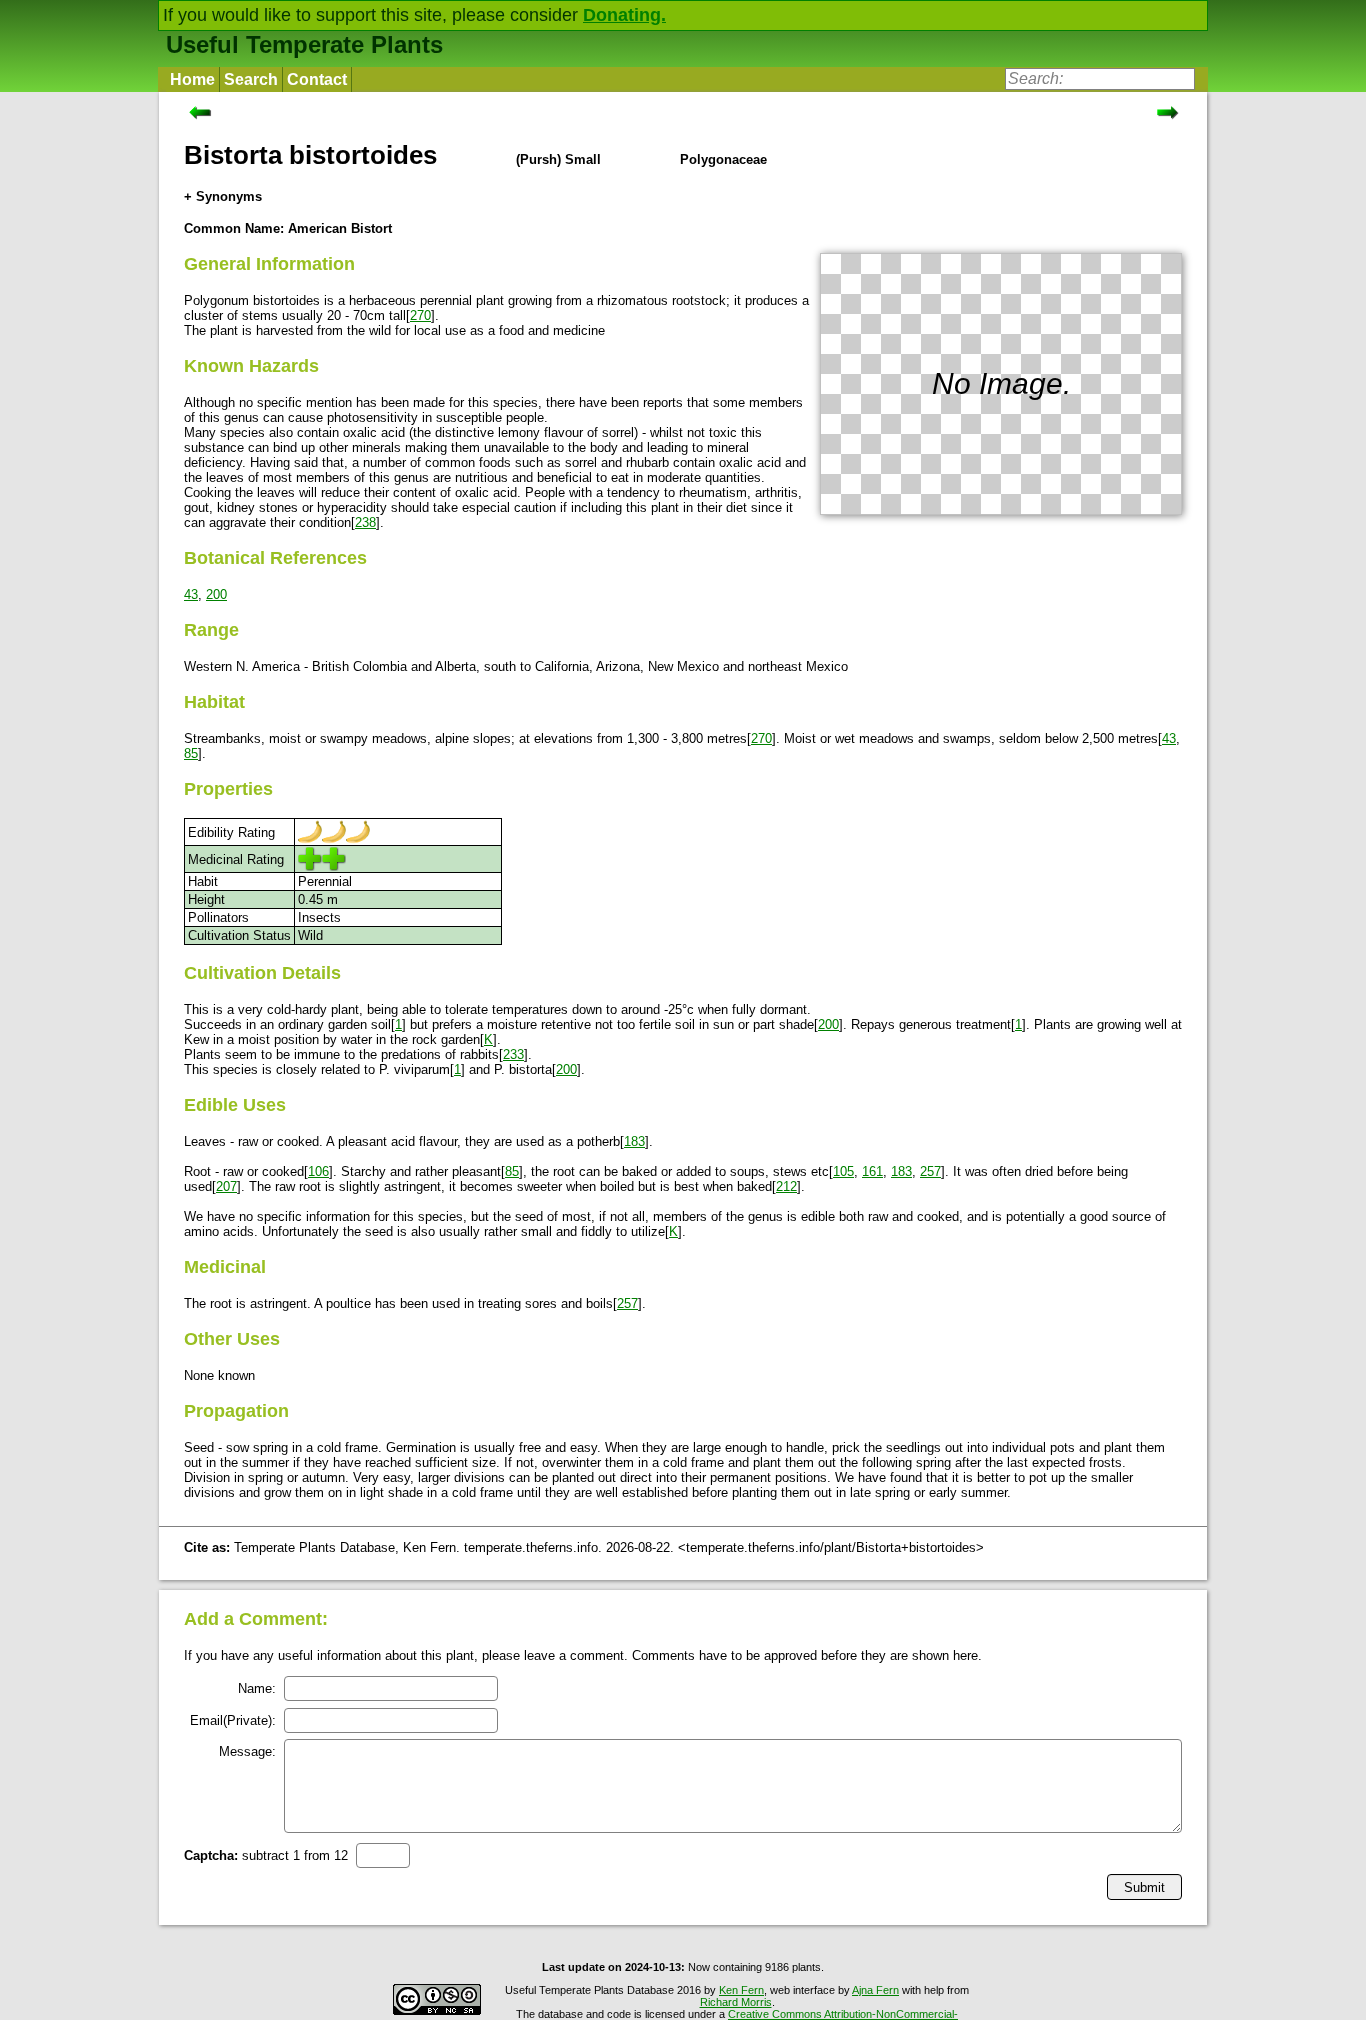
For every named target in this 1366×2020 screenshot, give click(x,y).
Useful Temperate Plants (304, 44)
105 (843, 1171)
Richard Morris (736, 2002)
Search (251, 79)
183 (634, 1141)
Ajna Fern (875, 1990)
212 (786, 1186)
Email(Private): (233, 1720)
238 (365, 522)
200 (216, 594)
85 (191, 753)
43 (191, 594)
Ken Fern (741, 1990)
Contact (317, 79)
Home (192, 79)
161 (872, 1171)
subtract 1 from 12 (266, 1855)
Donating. (624, 15)
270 (420, 315)
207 (226, 1186)
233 (513, 1054)
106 (318, 1171)
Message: (247, 1751)
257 (930, 1171)
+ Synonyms (223, 196)
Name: (257, 1688)
